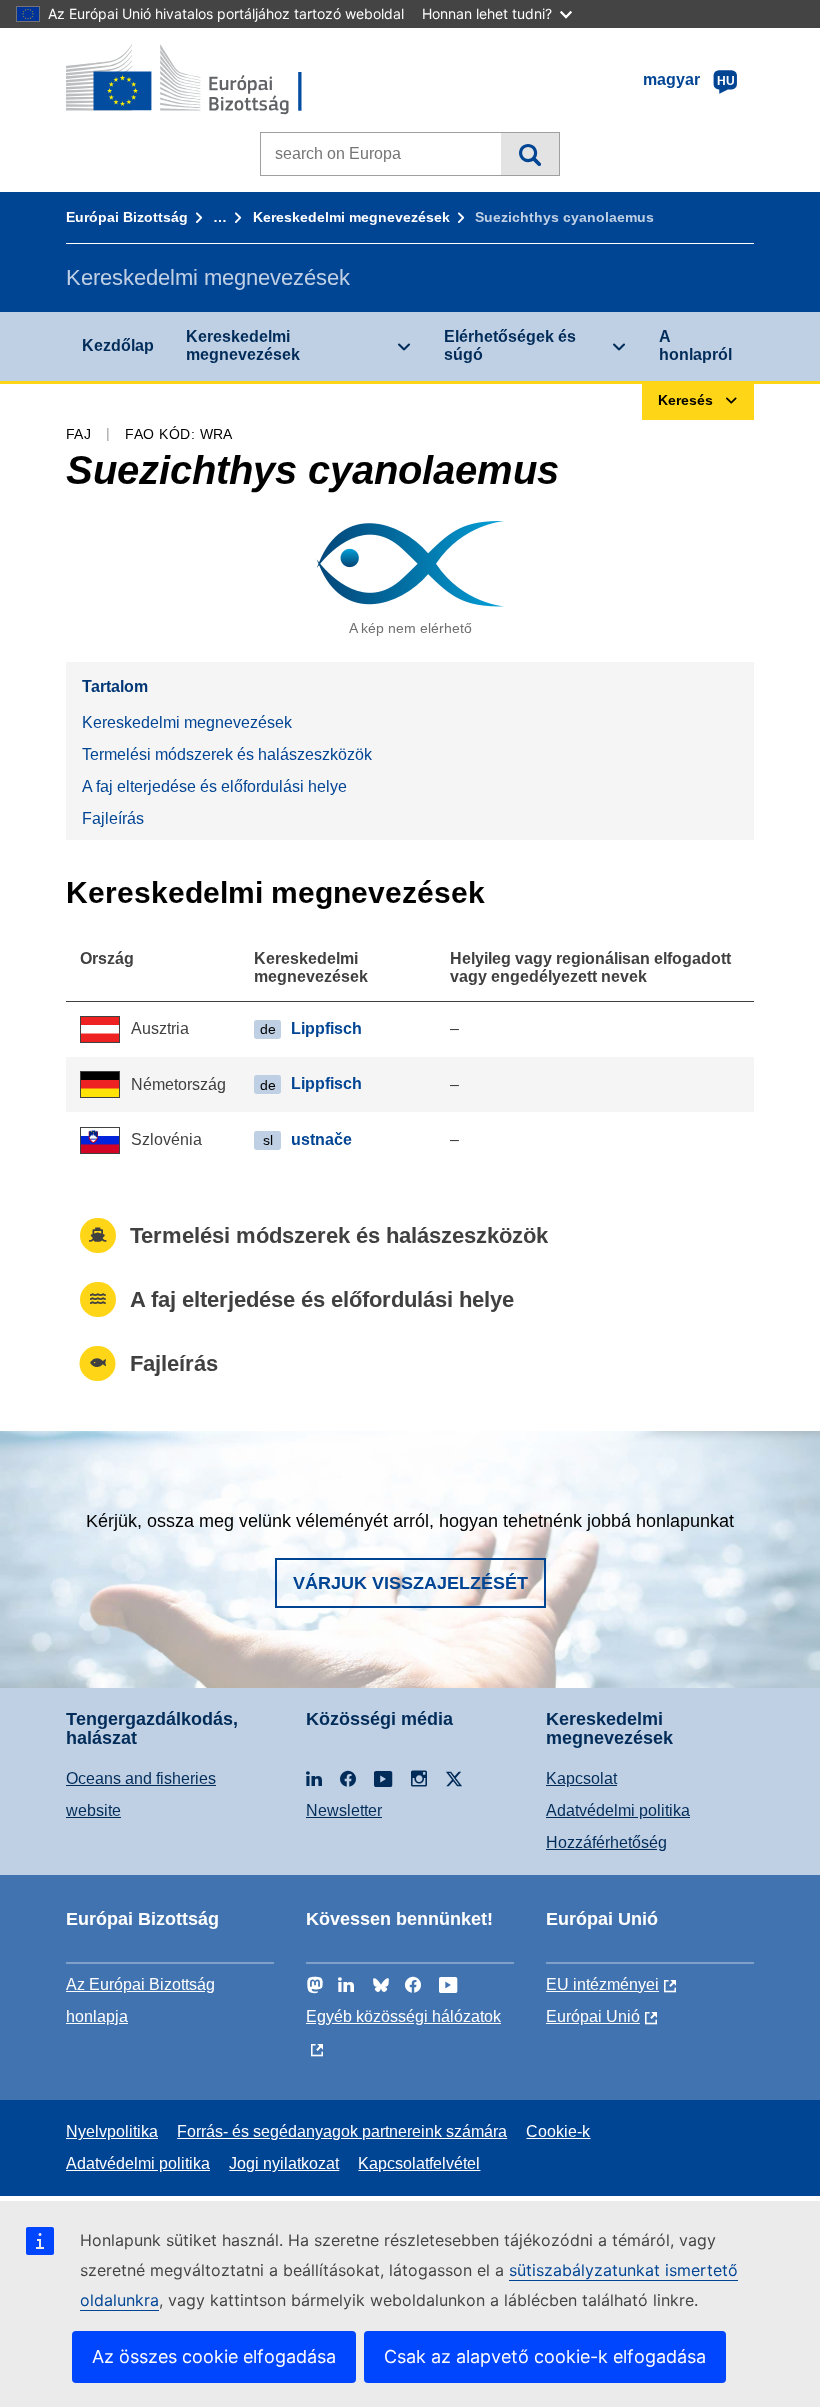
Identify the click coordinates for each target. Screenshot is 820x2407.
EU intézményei (602, 1984)
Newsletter (344, 1810)
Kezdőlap (118, 345)
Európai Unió (593, 2016)
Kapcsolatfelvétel (419, 2163)
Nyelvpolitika (112, 2131)
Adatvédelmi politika (618, 1810)
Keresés (529, 154)
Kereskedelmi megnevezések (351, 217)
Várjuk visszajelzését (410, 1583)
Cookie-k (558, 2131)
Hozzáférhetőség (606, 1842)
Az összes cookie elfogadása (214, 2356)
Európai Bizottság (127, 217)
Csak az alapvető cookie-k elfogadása (545, 2356)
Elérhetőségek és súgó (510, 345)
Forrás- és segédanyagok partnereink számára (342, 2131)
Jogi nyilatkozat (284, 2163)
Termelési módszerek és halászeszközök (227, 754)
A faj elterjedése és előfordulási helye (214, 786)
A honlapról (695, 345)
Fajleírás (113, 818)
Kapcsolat (581, 1778)
